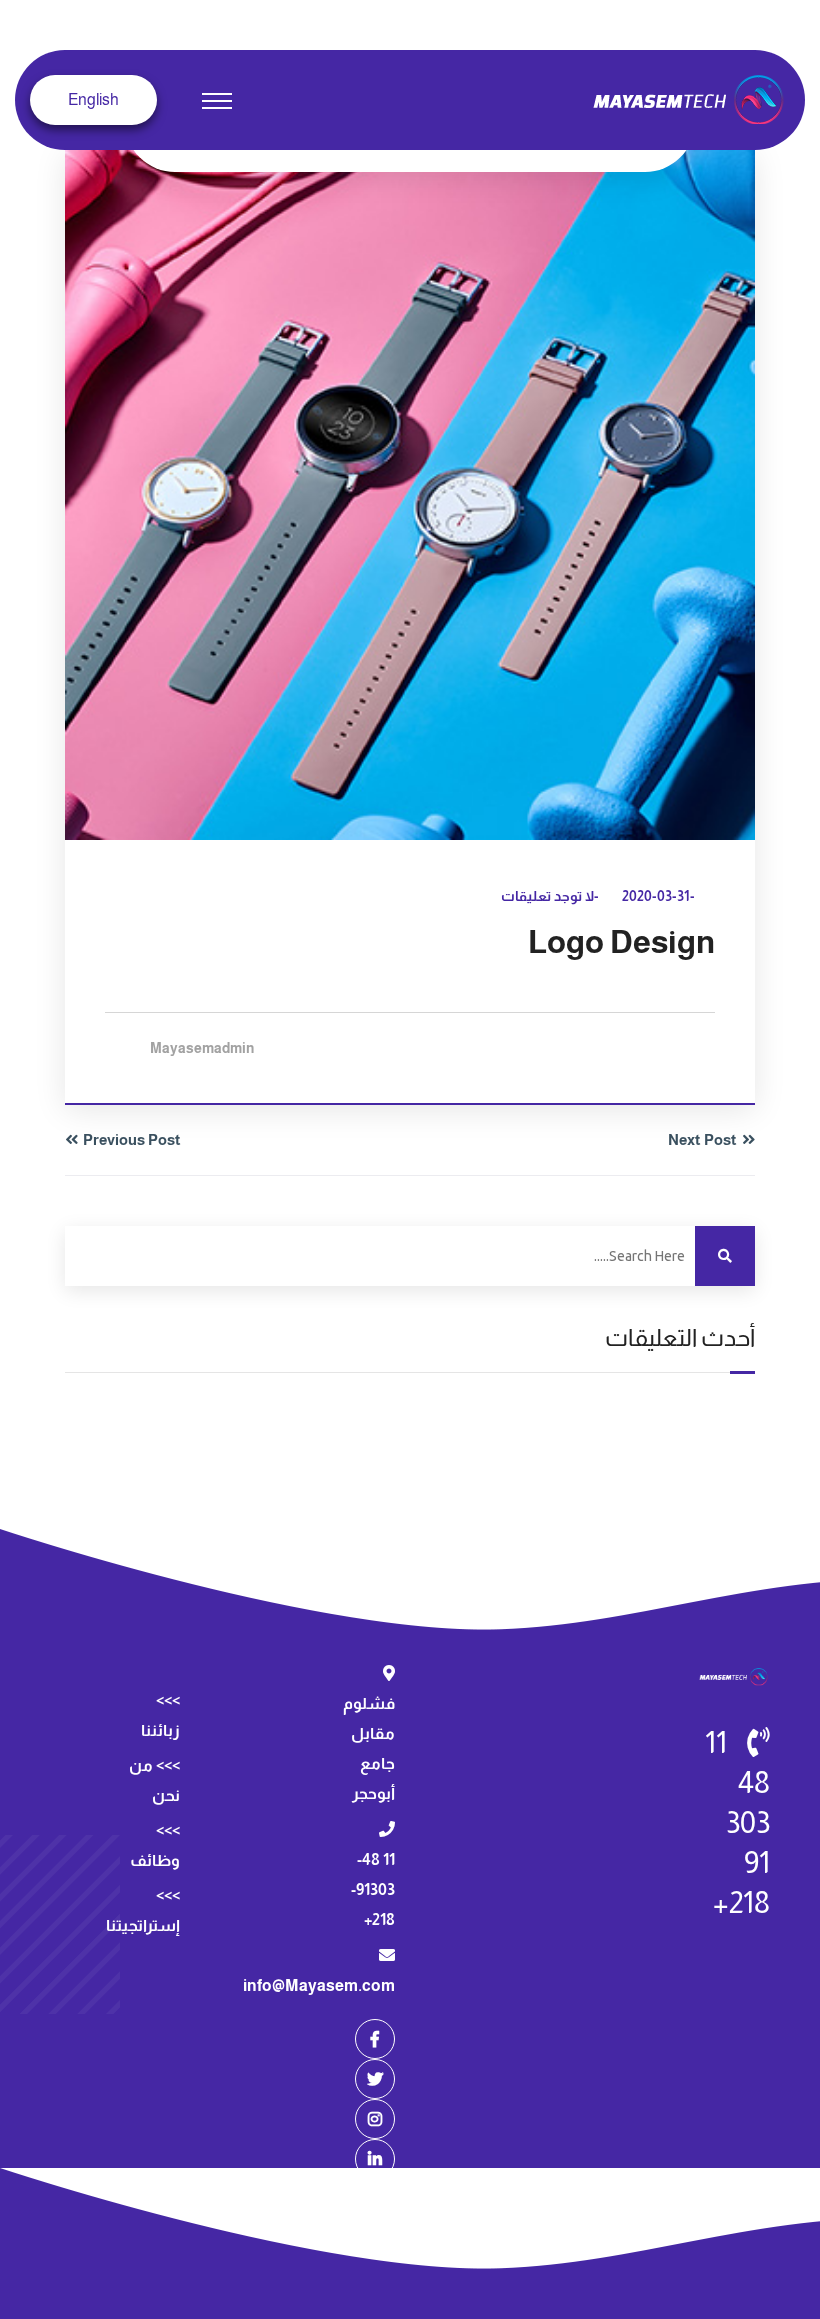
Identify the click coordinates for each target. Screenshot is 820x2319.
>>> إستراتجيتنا (143, 1910)
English (93, 99)
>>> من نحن (154, 1780)
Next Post (702, 1139)
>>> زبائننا (160, 1715)
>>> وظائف (155, 1845)
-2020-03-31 (658, 896)
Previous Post (132, 1139)
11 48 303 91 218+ (737, 1822)
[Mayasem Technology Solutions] (691, 98)
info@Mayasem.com (319, 1985)
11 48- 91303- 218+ (373, 1889)
